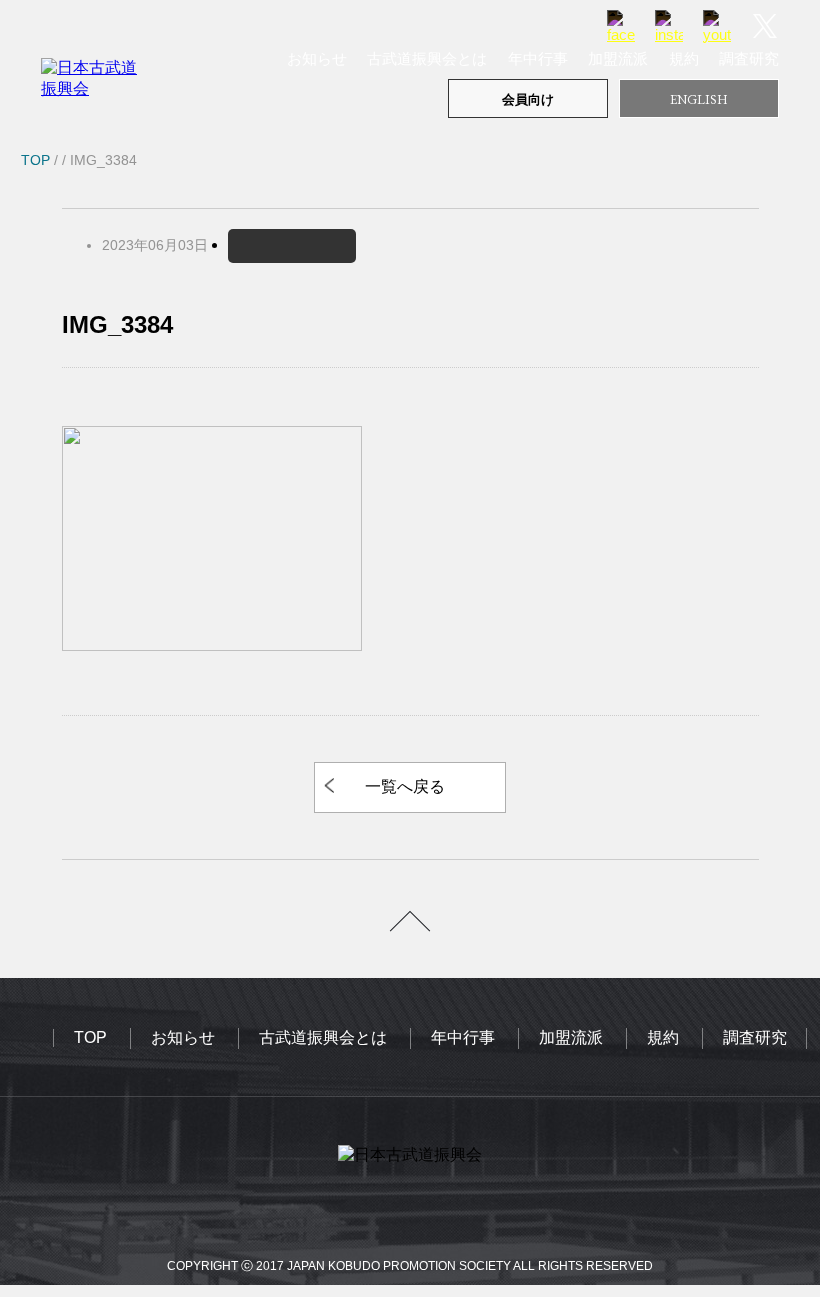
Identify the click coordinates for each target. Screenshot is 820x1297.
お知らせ (317, 58)
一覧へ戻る (405, 786)
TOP (90, 1037)
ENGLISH (699, 99)
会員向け (528, 99)
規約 (684, 58)
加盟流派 (618, 58)
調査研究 (749, 58)
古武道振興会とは (427, 58)
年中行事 (538, 58)
